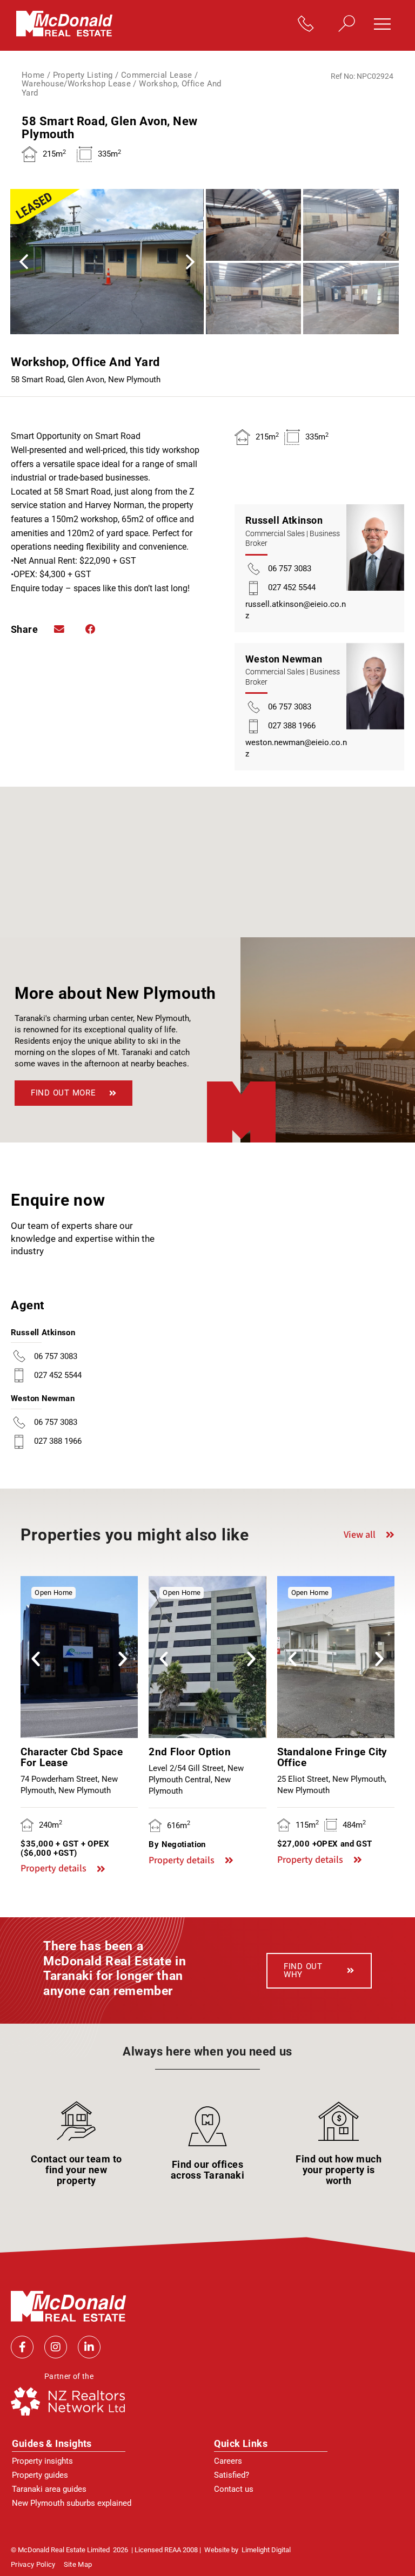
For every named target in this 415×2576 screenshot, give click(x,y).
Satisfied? (232, 2475)
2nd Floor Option (190, 1752)
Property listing (83, 75)
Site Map (78, 2565)
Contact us (234, 2489)
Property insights (42, 2461)
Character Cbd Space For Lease (72, 1757)
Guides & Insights (52, 2443)
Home (33, 75)
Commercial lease (157, 75)
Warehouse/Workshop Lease (76, 84)
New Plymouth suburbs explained (72, 2503)
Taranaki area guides (49, 2489)
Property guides (40, 2475)
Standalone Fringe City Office (332, 1757)
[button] (386, 25)
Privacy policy (33, 2565)
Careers (228, 2461)
